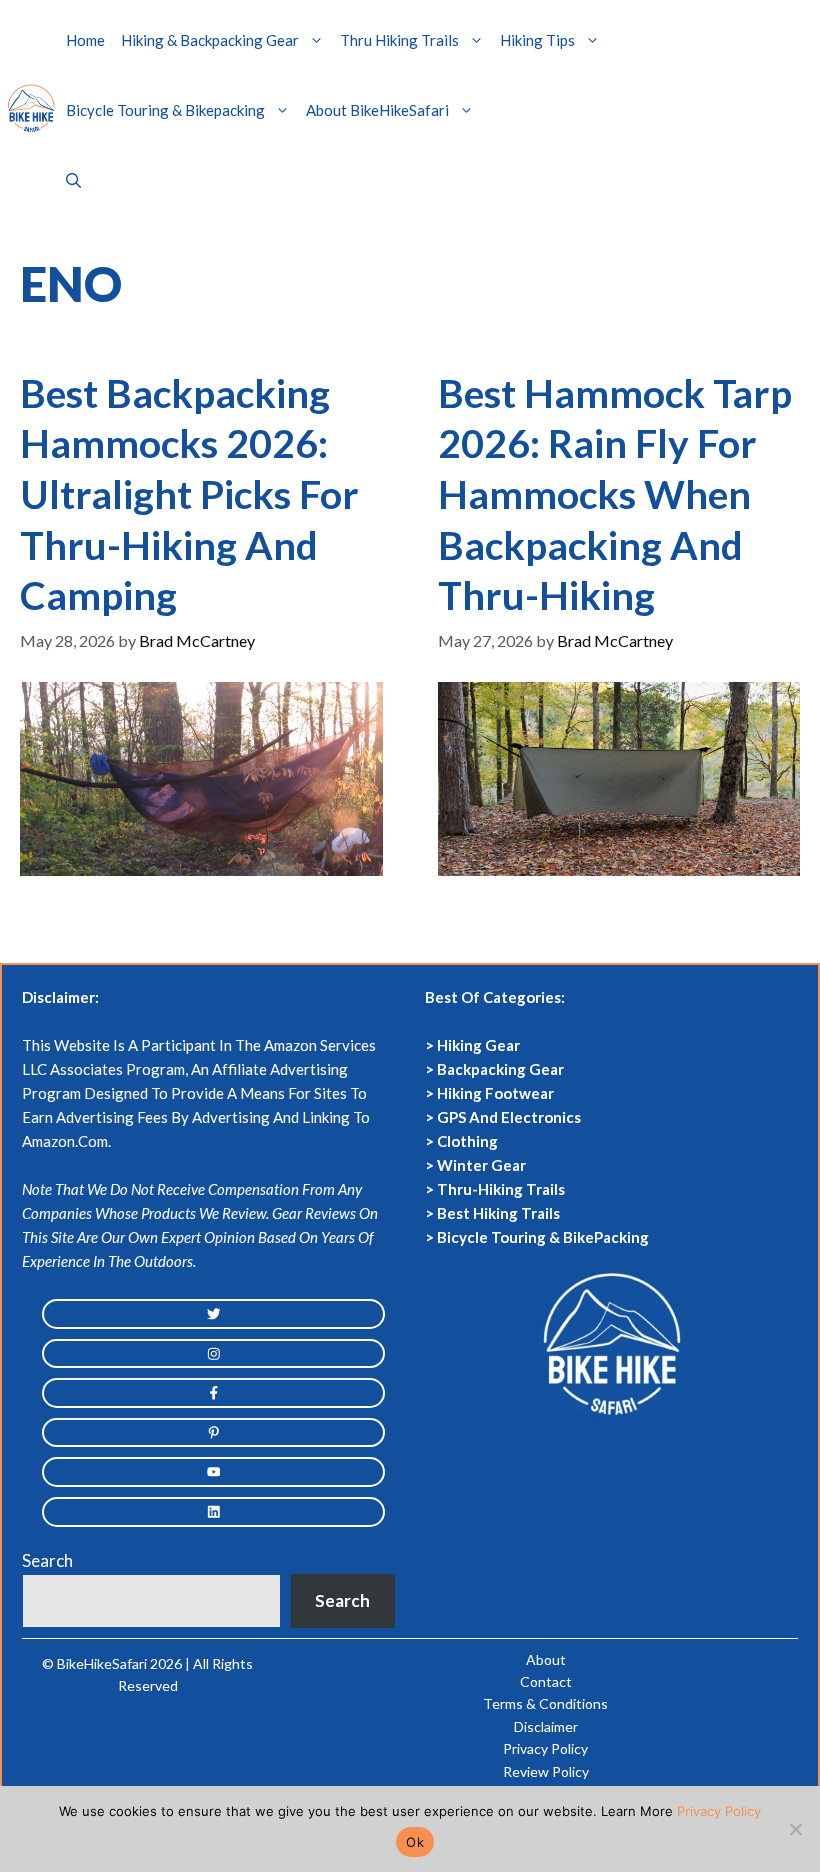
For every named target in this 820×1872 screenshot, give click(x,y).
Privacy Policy (545, 1748)
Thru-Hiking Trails (501, 1189)
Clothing (467, 1141)
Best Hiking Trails (498, 1213)
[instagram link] (213, 1354)
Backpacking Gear (500, 1069)
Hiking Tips (537, 40)
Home (85, 40)
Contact (546, 1681)
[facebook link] (213, 1393)
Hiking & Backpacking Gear (210, 40)
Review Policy (546, 1771)
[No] (795, 1829)
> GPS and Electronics (503, 1117)
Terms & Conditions (545, 1703)
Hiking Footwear (495, 1093)
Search (47, 1560)
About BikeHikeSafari (377, 110)
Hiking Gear (478, 1045)
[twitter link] (213, 1314)
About (546, 1659)
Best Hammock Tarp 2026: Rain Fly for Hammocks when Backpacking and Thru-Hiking (615, 494)
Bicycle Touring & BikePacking (543, 1237)
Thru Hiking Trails (399, 40)
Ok (415, 1842)
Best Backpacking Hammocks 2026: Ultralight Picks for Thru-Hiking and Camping (189, 494)
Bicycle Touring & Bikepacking (165, 110)
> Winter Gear (475, 1165)
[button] (73, 180)
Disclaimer (546, 1726)
